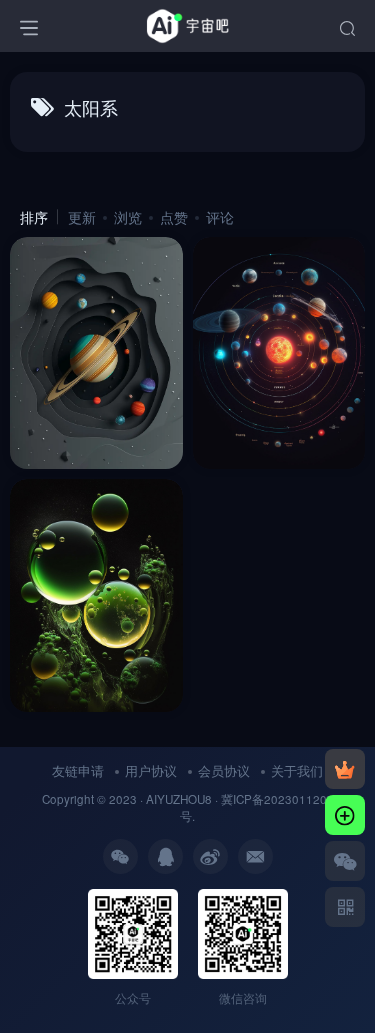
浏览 (128, 217)
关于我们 (297, 770)
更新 (82, 217)
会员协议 (224, 770)
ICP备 (248, 799)
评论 (220, 217)
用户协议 (151, 770)
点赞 (174, 217)
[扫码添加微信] (345, 861)
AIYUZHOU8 (179, 799)
